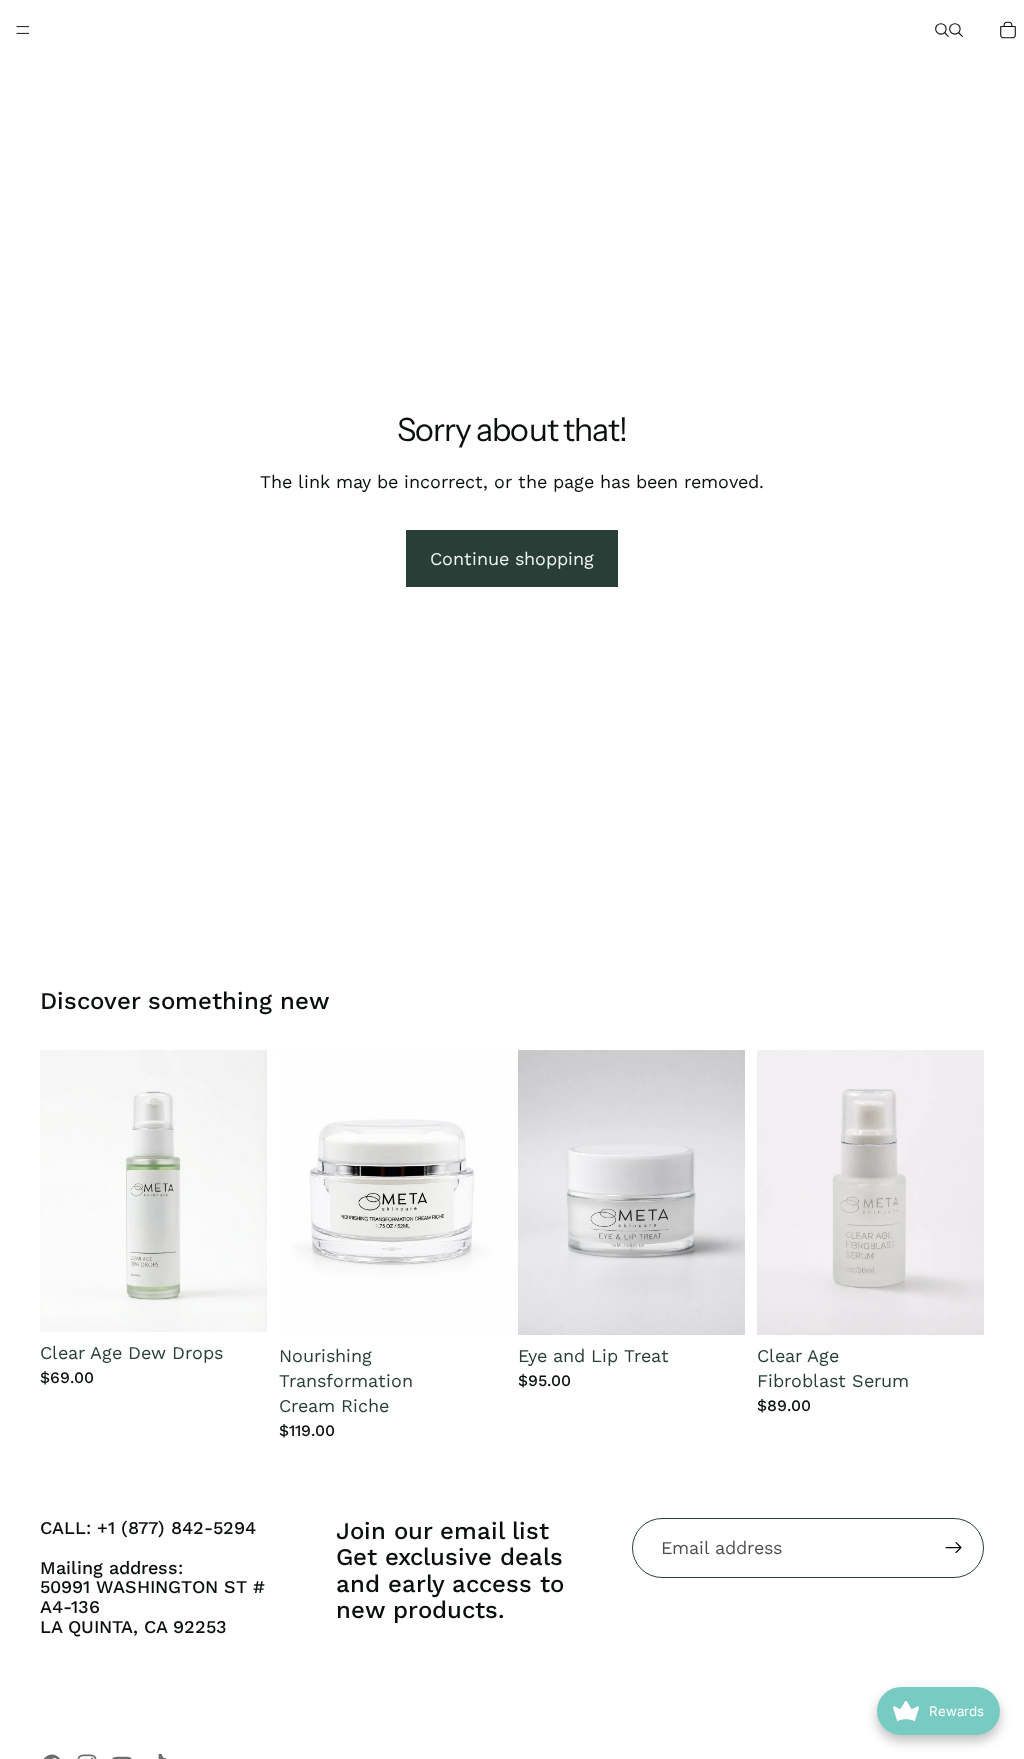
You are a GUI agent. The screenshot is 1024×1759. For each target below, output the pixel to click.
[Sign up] (954, 1548)
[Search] (942, 30)
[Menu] (23, 30)
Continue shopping (512, 558)
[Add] (236, 1301)
